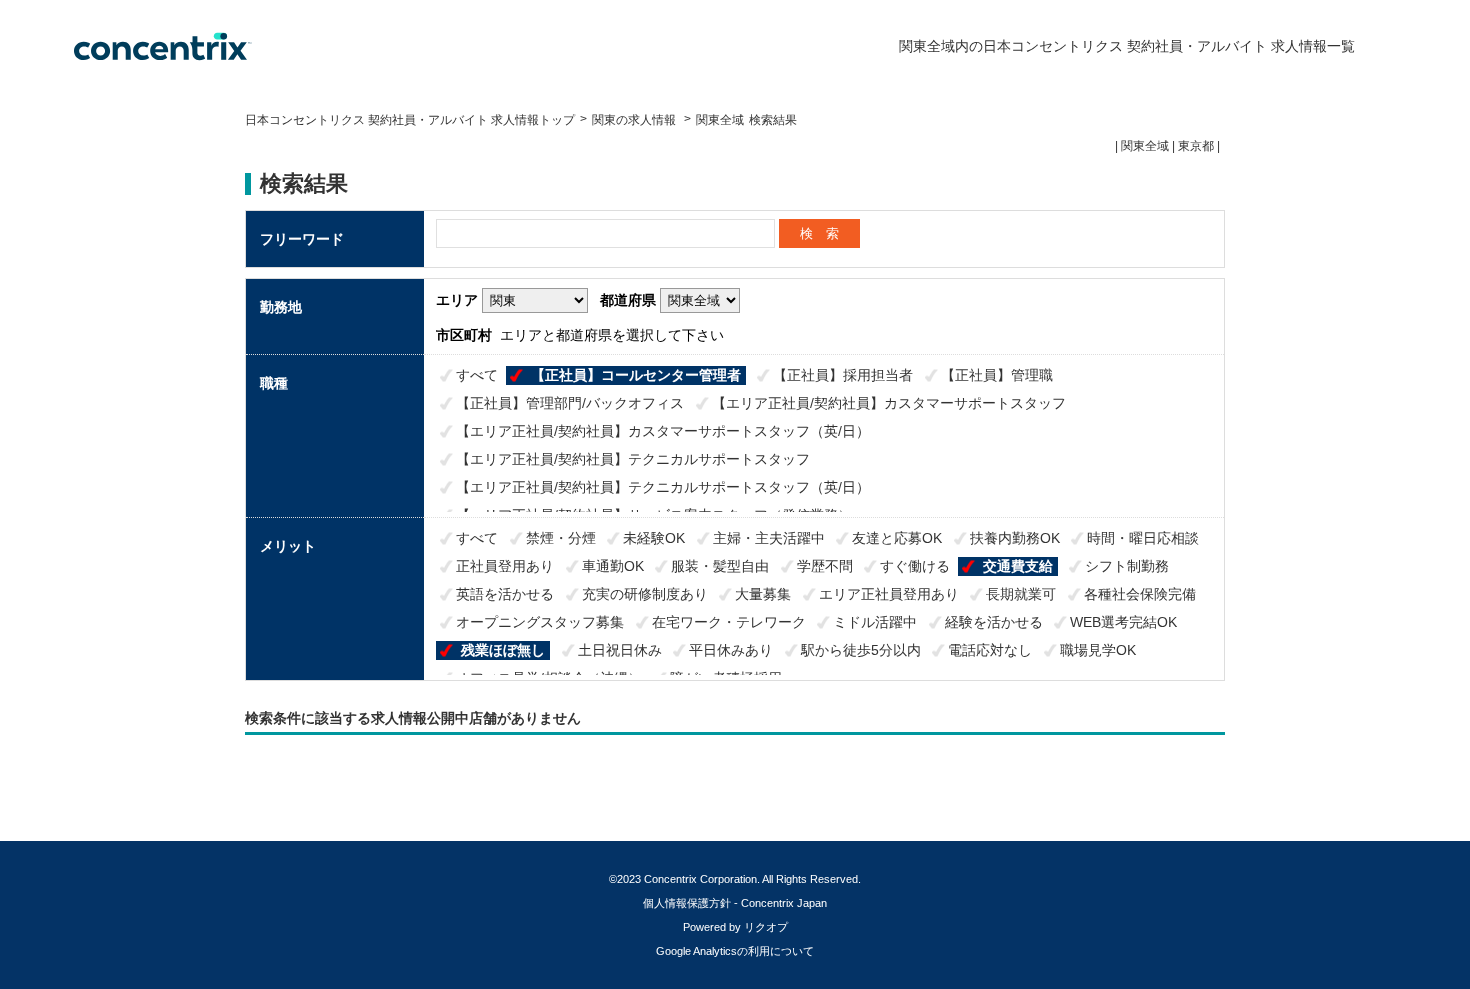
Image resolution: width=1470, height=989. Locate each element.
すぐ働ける (915, 566)
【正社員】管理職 (997, 375)
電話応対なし (990, 650)
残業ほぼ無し (503, 650)
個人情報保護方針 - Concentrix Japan (735, 903)
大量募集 (763, 594)
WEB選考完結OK (1123, 622)
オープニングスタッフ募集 (540, 622)
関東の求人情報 (635, 120)
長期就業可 (1021, 594)
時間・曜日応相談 (1143, 538)
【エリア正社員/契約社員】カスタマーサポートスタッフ (889, 403)
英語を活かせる (505, 594)
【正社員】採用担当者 (843, 375)
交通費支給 (1018, 566)
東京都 (1196, 146)
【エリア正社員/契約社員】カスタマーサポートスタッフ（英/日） (663, 431)
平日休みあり (731, 650)
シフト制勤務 (1127, 566)
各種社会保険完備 (1140, 594)
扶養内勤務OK (1015, 538)
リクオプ (766, 927)
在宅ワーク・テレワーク (729, 622)
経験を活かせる (994, 622)
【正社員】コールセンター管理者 (636, 375)
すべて (477, 375)
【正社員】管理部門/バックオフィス (570, 403)
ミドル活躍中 (875, 622)
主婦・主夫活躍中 (769, 538)
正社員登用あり (505, 566)
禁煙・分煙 (561, 538)
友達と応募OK (897, 538)
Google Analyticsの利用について (735, 951)
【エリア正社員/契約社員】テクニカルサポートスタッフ (633, 459)
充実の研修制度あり (645, 594)
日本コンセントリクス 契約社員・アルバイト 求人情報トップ (410, 120)
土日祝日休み (620, 650)
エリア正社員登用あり (889, 594)
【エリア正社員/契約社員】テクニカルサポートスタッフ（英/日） (663, 487)
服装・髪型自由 (720, 566)
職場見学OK (1098, 650)
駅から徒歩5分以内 (861, 650)
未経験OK (654, 538)
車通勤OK (613, 566)
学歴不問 (825, 566)
